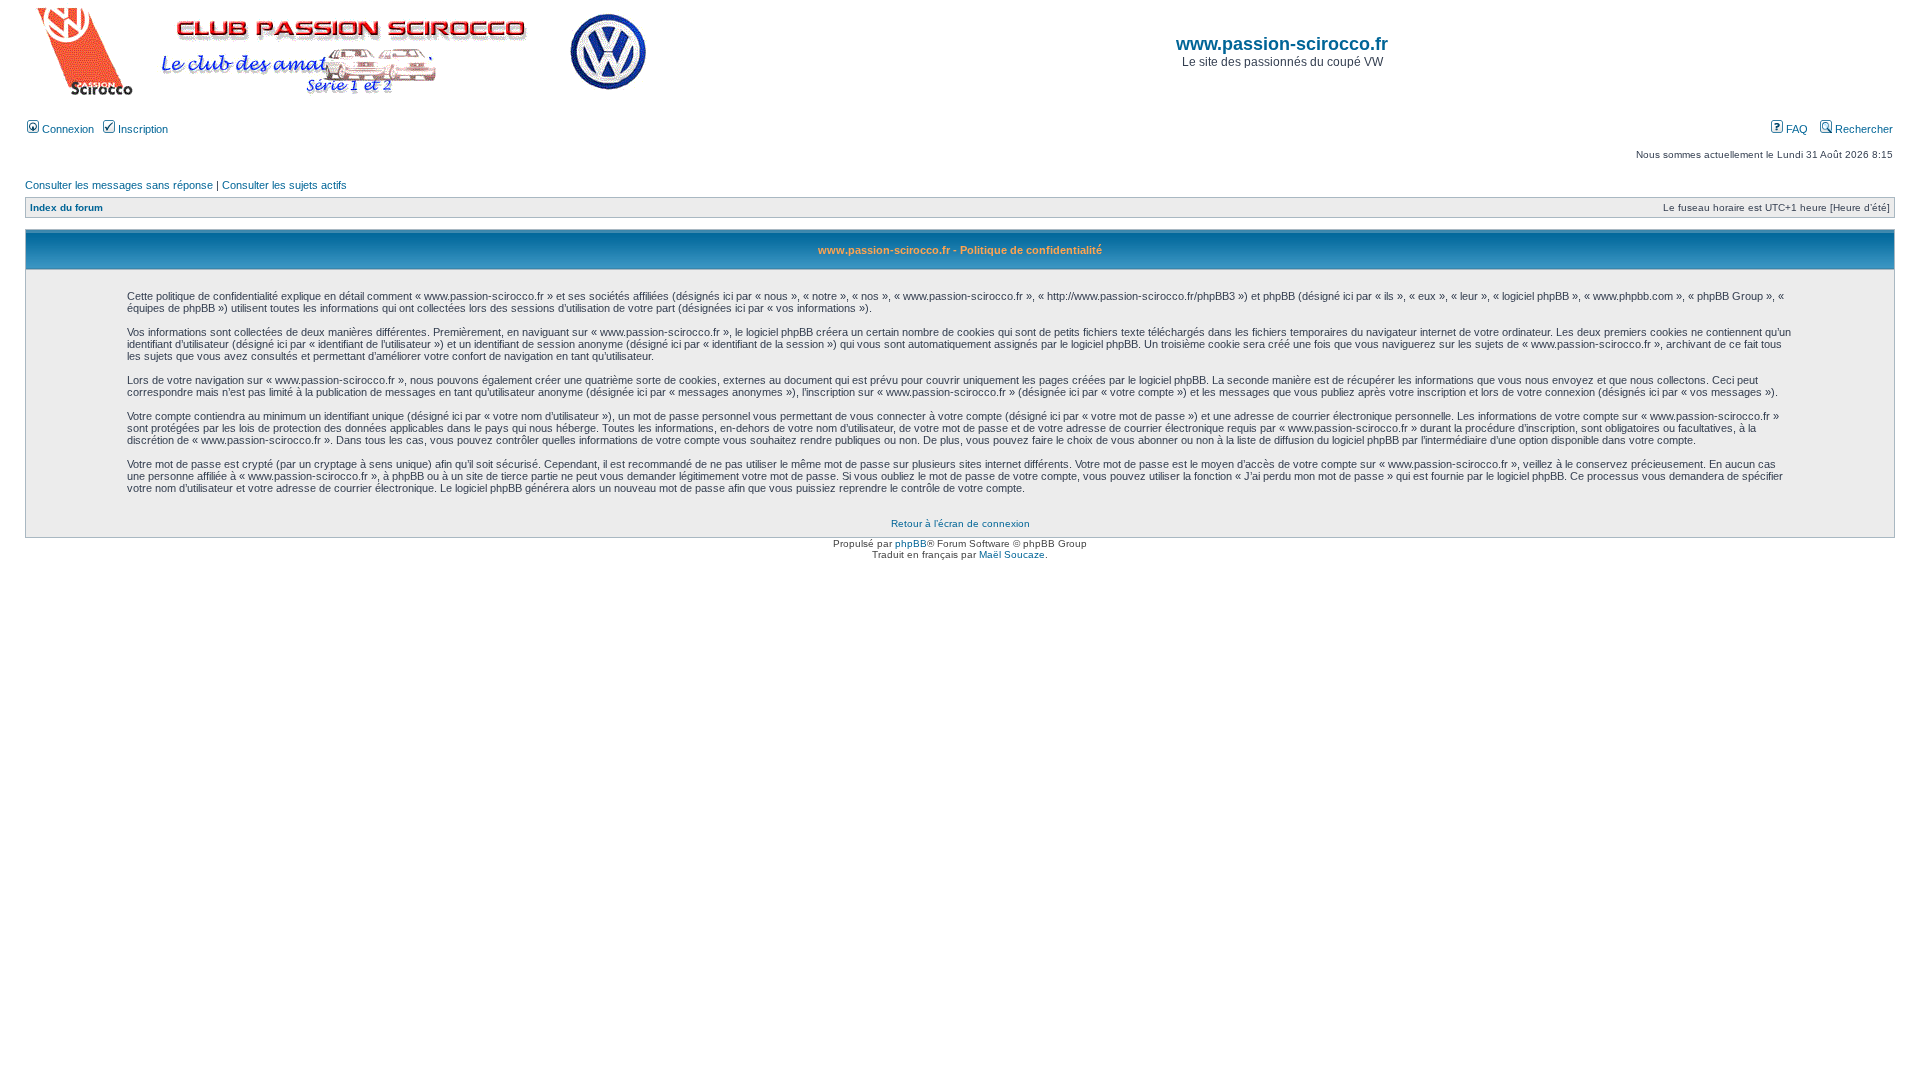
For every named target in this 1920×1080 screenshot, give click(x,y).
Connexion (66, 129)
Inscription (141, 129)
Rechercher (1862, 129)
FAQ (1795, 129)
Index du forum (66, 207)
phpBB (911, 543)
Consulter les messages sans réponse (119, 185)
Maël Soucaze (1012, 554)
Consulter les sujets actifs (284, 185)
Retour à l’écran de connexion (960, 523)
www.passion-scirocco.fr (1282, 44)
